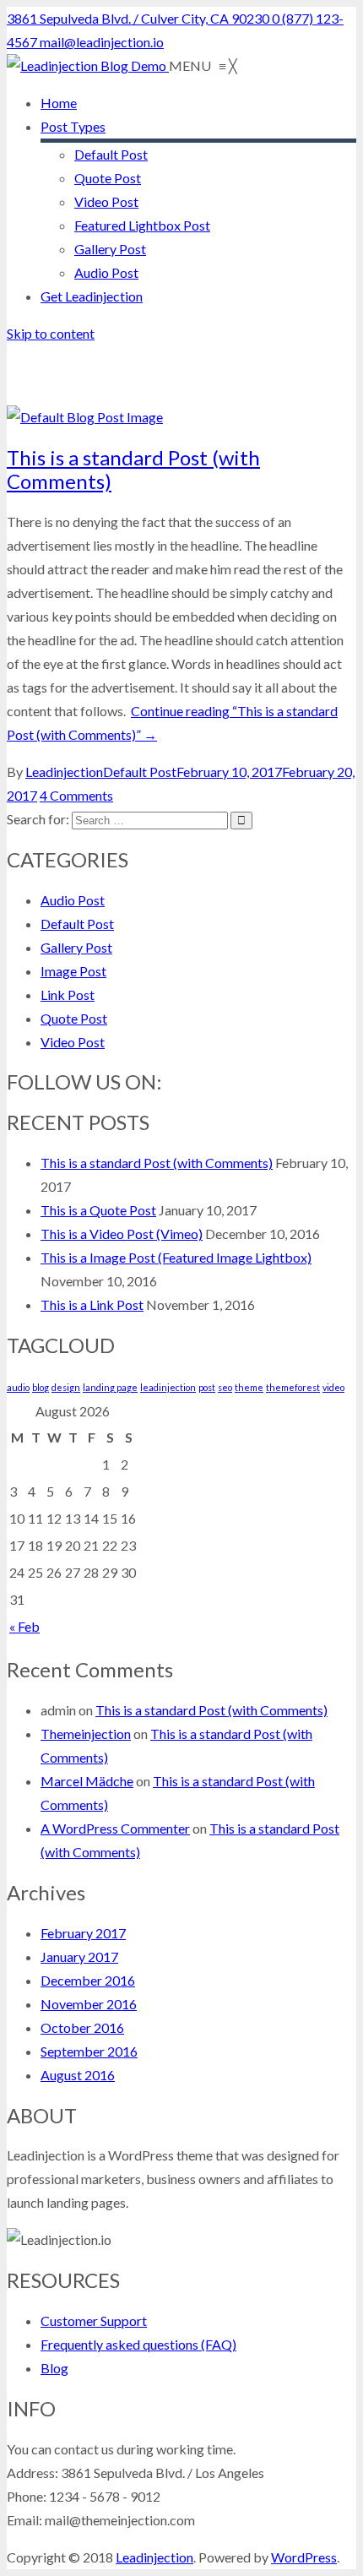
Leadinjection (64, 772)
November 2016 (89, 2004)
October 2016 (82, 2027)
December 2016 (88, 1980)
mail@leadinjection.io (102, 42)
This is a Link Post (92, 1304)
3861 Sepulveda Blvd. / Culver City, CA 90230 (139, 18)
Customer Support (94, 2321)
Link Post (68, 995)
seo (225, 1387)
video (333, 1387)
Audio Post (73, 900)
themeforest (293, 1387)
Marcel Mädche (87, 1781)
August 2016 (78, 2075)
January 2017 (79, 1956)
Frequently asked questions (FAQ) (138, 2344)
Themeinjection (86, 1734)
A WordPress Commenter (115, 1828)
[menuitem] (59, 103)
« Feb (24, 1626)
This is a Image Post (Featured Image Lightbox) (176, 1257)
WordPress (304, 2557)
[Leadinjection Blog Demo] (88, 65)
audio (18, 1387)
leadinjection (168, 1387)
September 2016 (89, 2051)
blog (41, 1387)
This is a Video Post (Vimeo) (122, 1234)
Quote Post (74, 1018)
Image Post (73, 971)
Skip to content (51, 333)
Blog (54, 2368)
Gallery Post (76, 947)
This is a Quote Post (98, 1210)
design (66, 1387)
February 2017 (83, 1933)
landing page (110, 1387)
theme (249, 1387)
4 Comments (76, 795)
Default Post (140, 772)
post (207, 1387)
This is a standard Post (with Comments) (133, 469)
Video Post (73, 1042)
